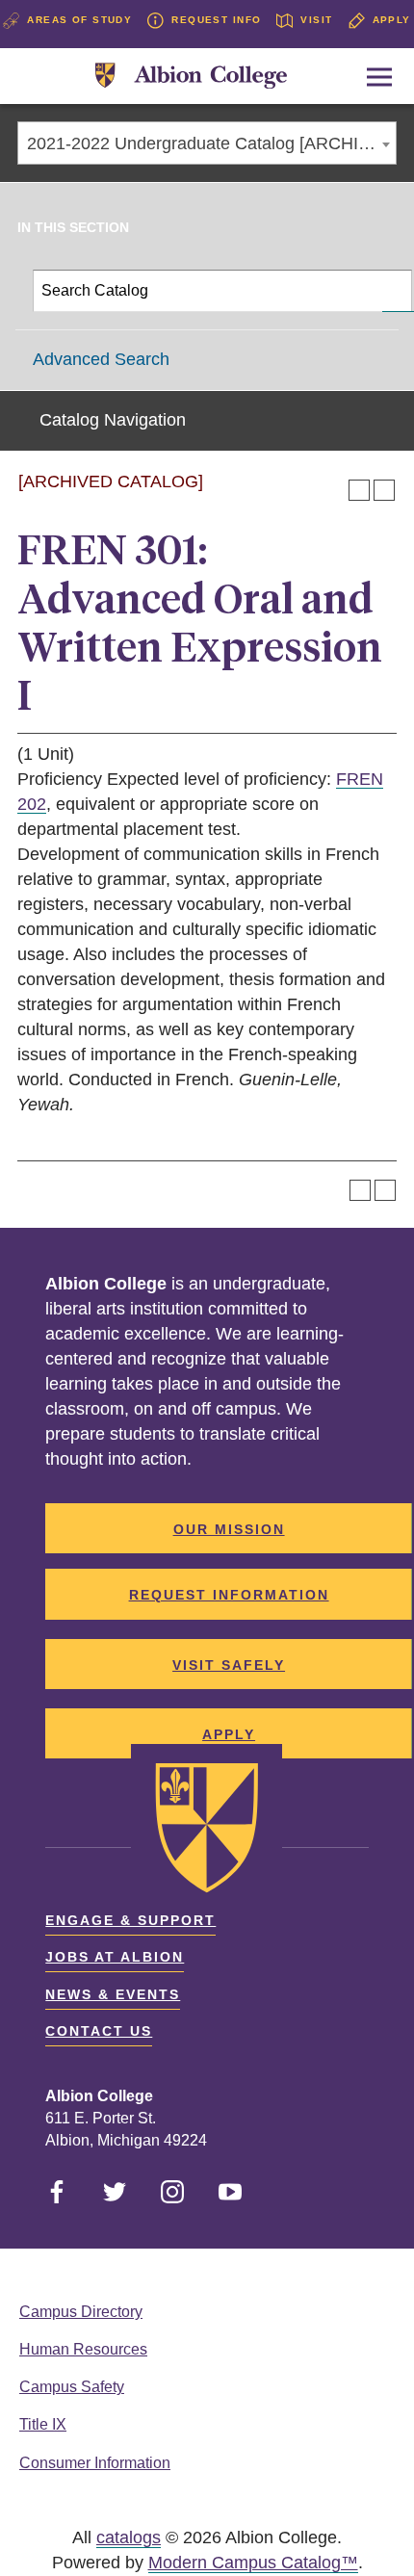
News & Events (113, 1994)
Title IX (43, 2424)
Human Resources (83, 2349)
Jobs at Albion (115, 1957)
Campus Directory (81, 2312)
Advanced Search (101, 359)
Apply (392, 20)
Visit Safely (229, 1665)
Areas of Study (79, 20)
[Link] (191, 77)
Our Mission (229, 1529)
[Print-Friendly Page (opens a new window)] (359, 490)
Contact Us (99, 2031)
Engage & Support (130, 1920)
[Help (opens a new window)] (384, 490)
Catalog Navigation (113, 420)
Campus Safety (72, 2387)
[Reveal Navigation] (379, 77)
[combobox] (207, 143)
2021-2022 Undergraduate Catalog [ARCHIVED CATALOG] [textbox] (211, 143)
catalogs (129, 2537)
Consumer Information (95, 2463)
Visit (316, 20)
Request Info (216, 20)
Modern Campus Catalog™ (253, 2563)
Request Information (229, 1595)
